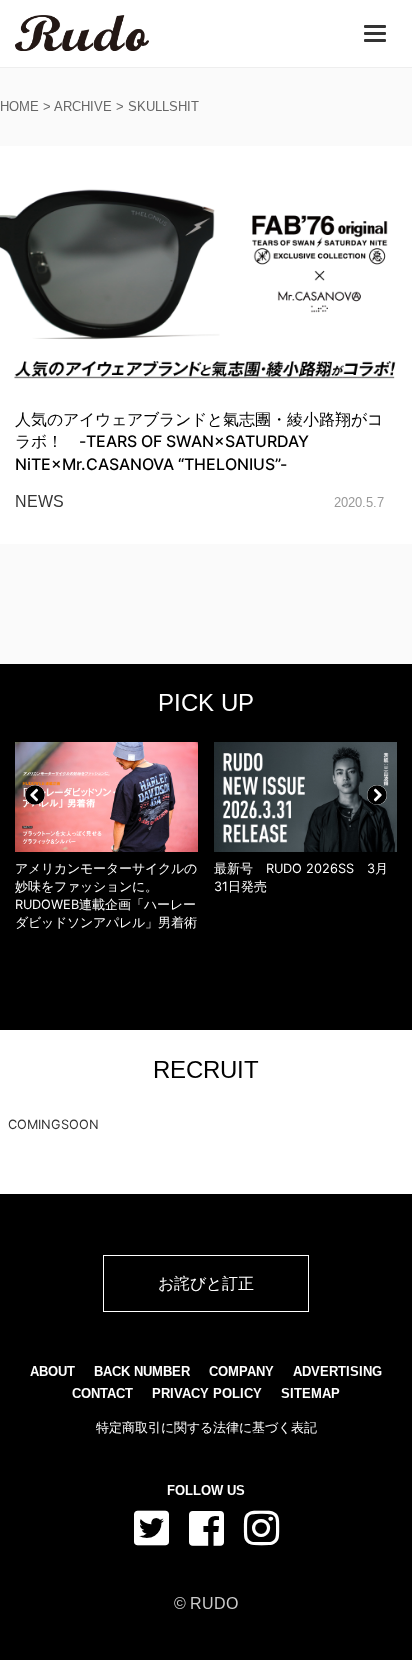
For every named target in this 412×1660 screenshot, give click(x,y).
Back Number (142, 1371)
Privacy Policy (207, 1393)
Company (241, 1371)
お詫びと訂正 (206, 1283)
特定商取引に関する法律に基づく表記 (206, 1427)
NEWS (39, 501)
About (52, 1371)
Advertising (337, 1371)
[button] (35, 795)
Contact (102, 1393)
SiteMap (310, 1393)
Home (19, 106)
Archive (83, 106)
